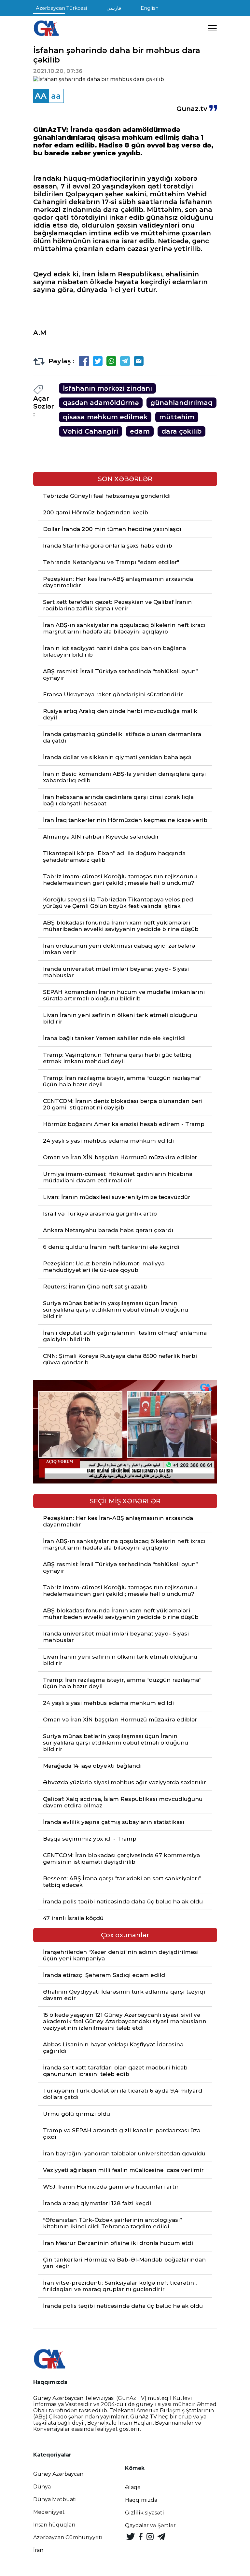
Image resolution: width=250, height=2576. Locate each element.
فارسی (114, 8)
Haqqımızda (141, 2500)
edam (140, 431)
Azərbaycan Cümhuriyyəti (68, 2537)
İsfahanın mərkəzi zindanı (107, 388)
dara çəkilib (181, 431)
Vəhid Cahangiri (90, 431)
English (150, 8)
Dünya (42, 2487)
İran (38, 2550)
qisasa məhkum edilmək (105, 417)
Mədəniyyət (49, 2512)
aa (56, 96)
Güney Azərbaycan (58, 2474)
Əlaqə (133, 2487)
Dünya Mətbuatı (55, 2499)
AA (41, 96)
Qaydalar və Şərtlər (150, 2525)
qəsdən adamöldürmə (101, 403)
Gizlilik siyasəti (145, 2513)
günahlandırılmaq (181, 403)
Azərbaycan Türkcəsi (61, 8)
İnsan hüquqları (54, 2525)
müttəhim (177, 417)
